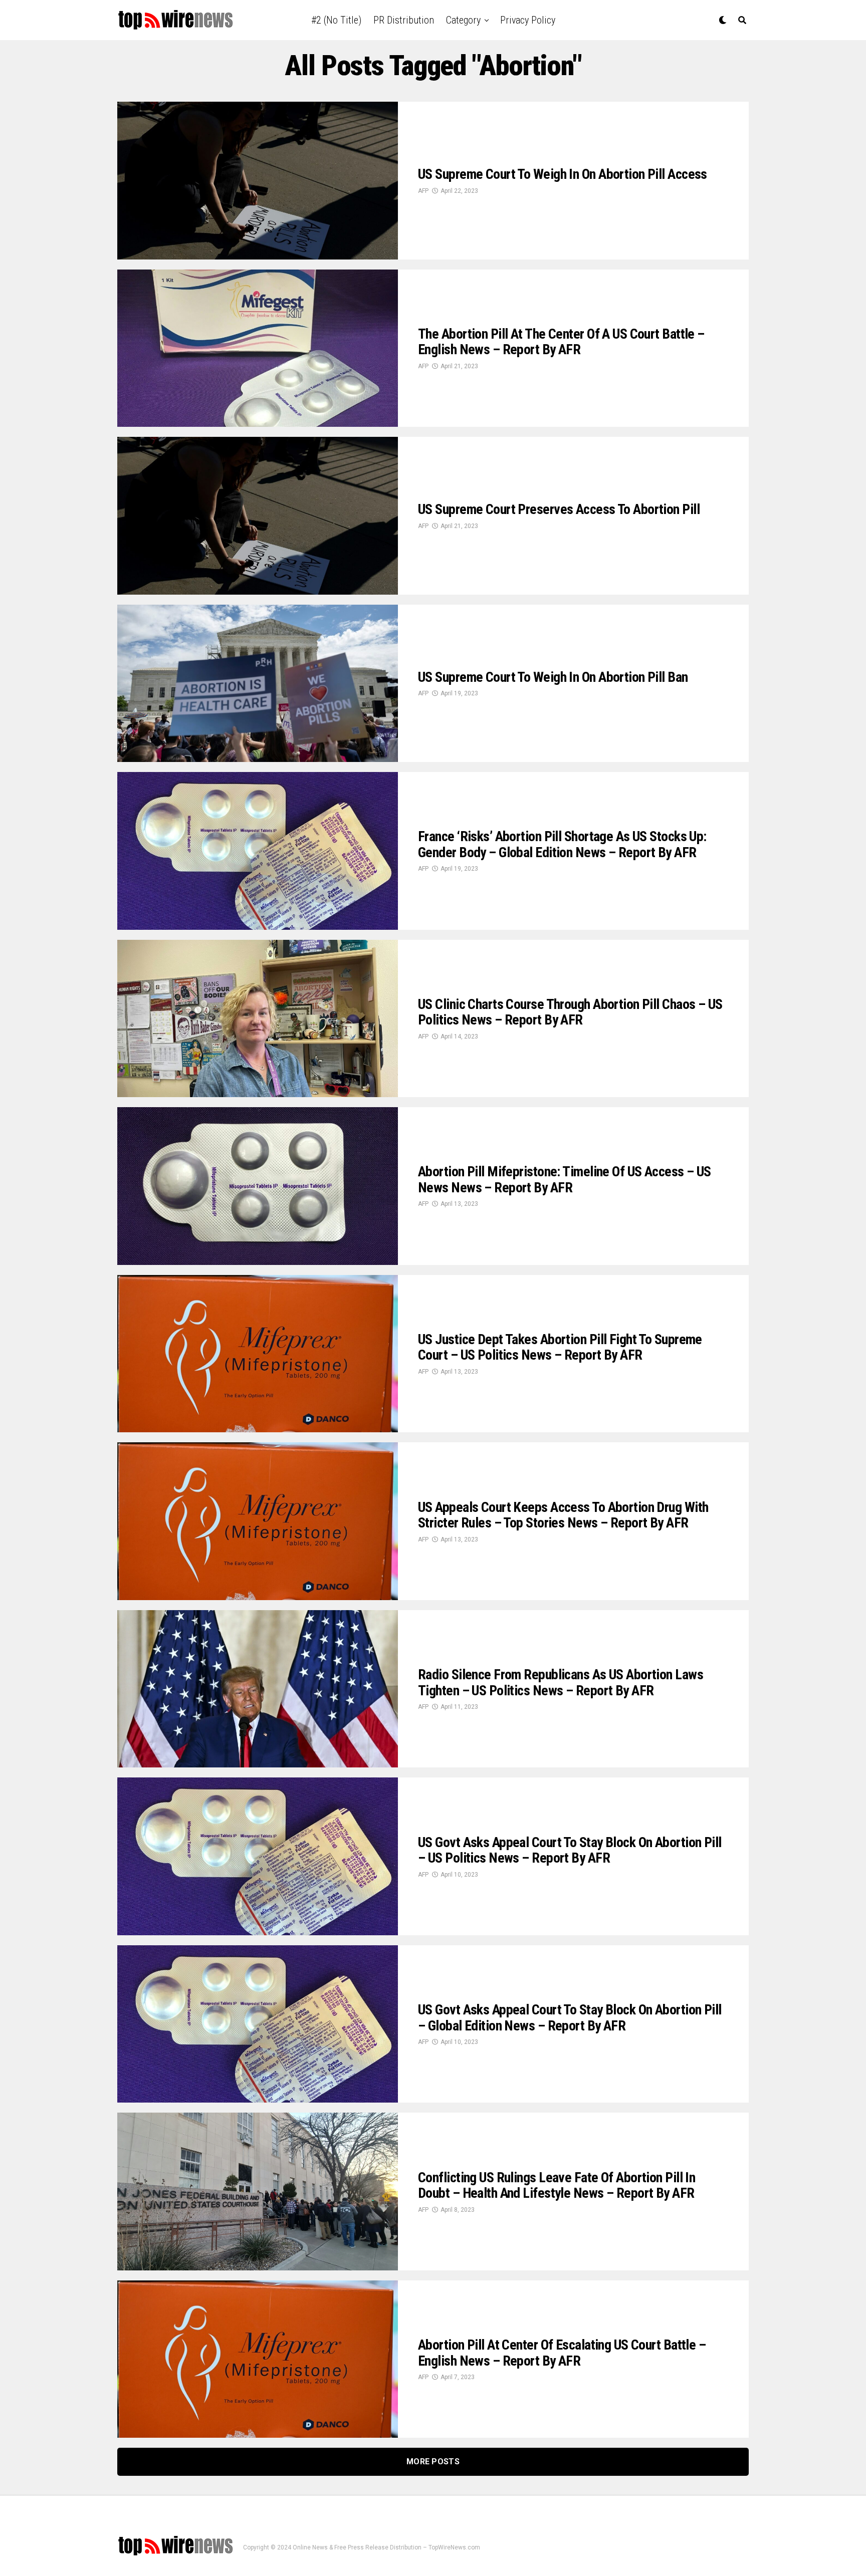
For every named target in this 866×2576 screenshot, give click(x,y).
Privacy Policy (528, 20)
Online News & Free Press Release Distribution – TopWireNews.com (386, 2547)
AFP (423, 191)
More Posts (433, 2462)
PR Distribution (404, 20)
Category (463, 20)
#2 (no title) (336, 20)
